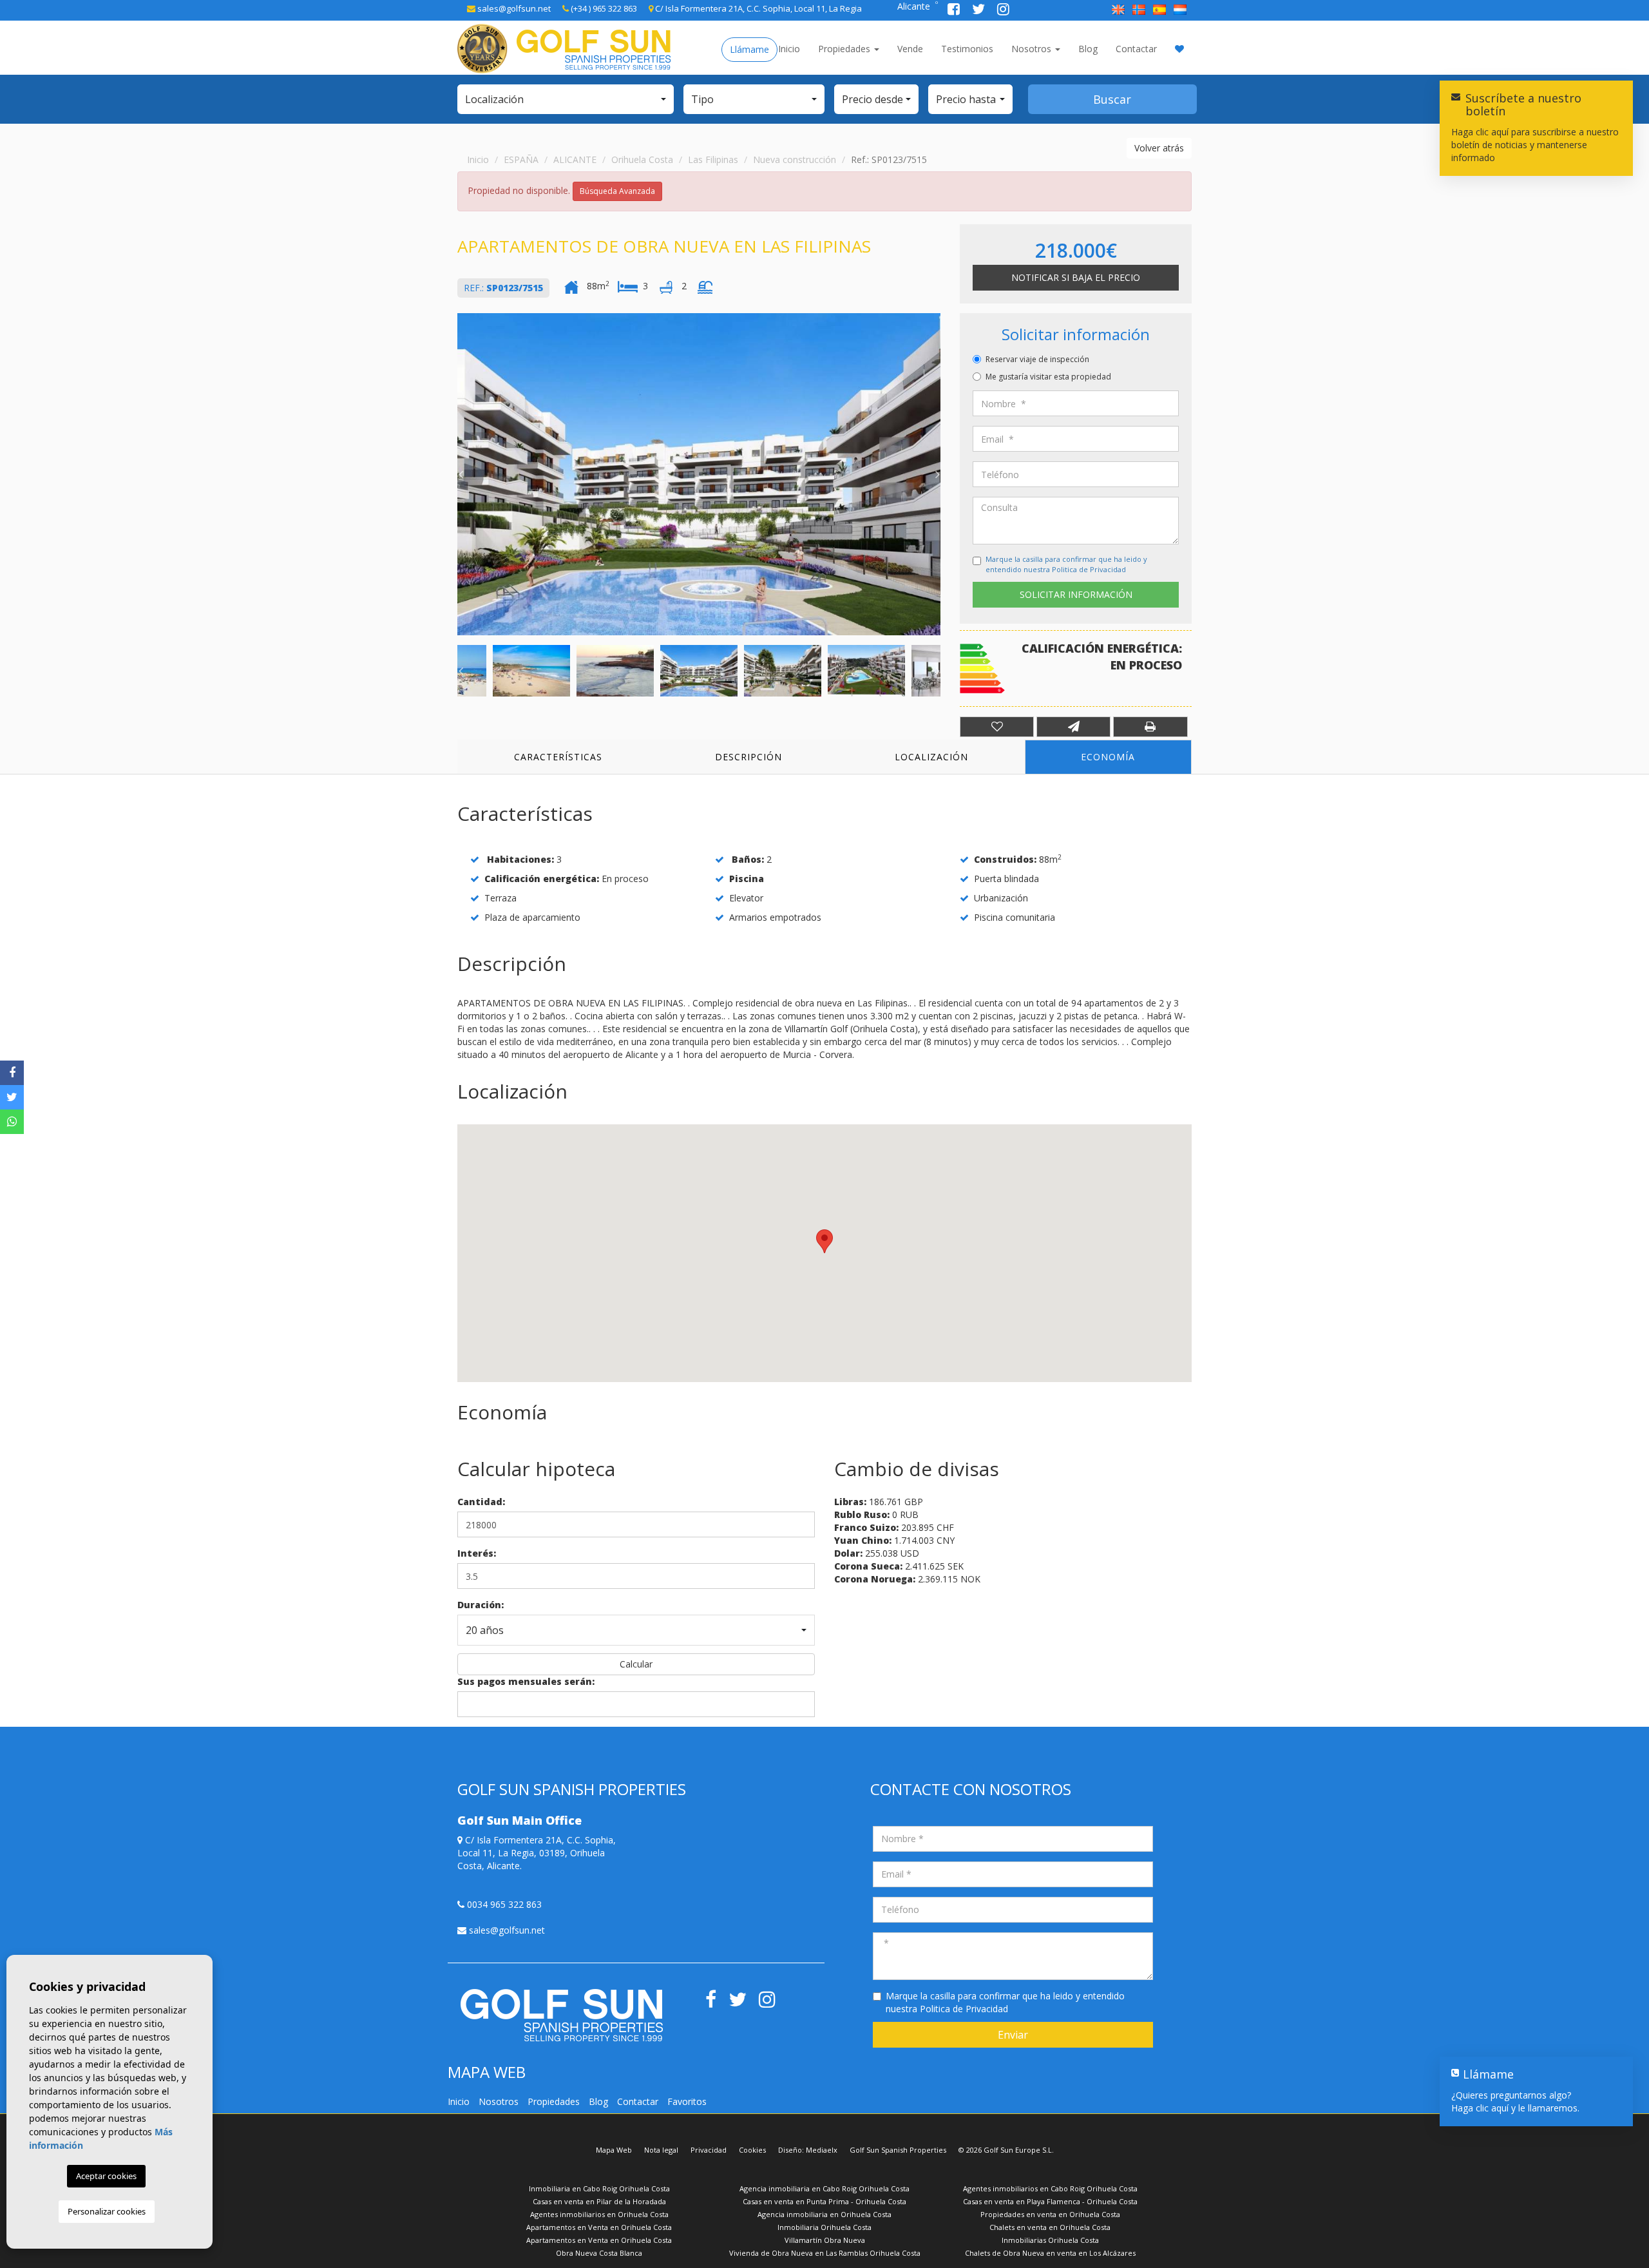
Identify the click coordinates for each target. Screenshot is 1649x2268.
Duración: (481, 1605)
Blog (1088, 49)
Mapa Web (614, 2150)
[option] (699, 474)
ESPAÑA (521, 159)
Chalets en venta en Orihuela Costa (1050, 2227)
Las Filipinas (713, 159)
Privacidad (709, 2150)
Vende (910, 49)
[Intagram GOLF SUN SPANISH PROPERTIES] (1003, 11)
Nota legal (661, 2150)
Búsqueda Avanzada (617, 191)
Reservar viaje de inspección (1037, 359)
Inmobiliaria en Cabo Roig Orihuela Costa (599, 2188)
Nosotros (1033, 49)
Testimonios (967, 49)
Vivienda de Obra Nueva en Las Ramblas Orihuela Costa (825, 2253)
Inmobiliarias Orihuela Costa (1050, 2240)
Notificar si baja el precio (1076, 277)
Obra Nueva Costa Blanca (599, 2253)
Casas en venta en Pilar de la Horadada (599, 2201)
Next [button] (937, 474)
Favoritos (687, 2101)
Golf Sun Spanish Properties (898, 2150)
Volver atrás (1159, 148)
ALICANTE (575, 159)
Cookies (752, 2150)
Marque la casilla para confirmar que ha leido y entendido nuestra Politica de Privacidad (1066, 564)
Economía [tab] (1108, 757)
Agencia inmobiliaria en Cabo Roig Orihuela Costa (824, 2188)
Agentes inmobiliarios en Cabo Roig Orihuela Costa (1050, 2188)
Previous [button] (461, 474)
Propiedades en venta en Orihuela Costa (1050, 2214)
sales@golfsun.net (513, 8)
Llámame (749, 49)
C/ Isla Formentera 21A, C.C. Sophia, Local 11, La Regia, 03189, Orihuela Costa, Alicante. (537, 1853)
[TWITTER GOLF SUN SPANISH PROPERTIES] (980, 11)
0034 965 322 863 (503, 1904)
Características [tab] (558, 757)
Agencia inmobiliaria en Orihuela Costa (824, 2214)
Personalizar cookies (107, 2211)
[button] (566, 99)
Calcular (636, 1664)
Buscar (1112, 99)
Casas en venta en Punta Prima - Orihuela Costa (824, 2201)
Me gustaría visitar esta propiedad (1048, 377)
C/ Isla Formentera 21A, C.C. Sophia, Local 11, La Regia (758, 8)
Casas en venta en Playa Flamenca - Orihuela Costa (1050, 2201)
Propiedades (845, 49)
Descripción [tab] (748, 757)
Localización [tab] (931, 757)
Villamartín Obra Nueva (825, 2240)
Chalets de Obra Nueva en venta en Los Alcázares (1050, 2253)
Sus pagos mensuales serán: (526, 1681)
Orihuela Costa (642, 159)
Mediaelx (822, 2150)
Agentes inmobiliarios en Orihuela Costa (599, 2214)
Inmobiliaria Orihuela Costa (824, 2227)
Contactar (1136, 49)
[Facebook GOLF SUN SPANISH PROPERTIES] (955, 11)
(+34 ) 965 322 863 (603, 8)
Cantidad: (481, 1502)
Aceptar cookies (106, 2176)
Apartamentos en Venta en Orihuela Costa (599, 2227)
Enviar (1013, 2035)
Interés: (477, 1553)
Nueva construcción (795, 159)
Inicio (789, 49)
